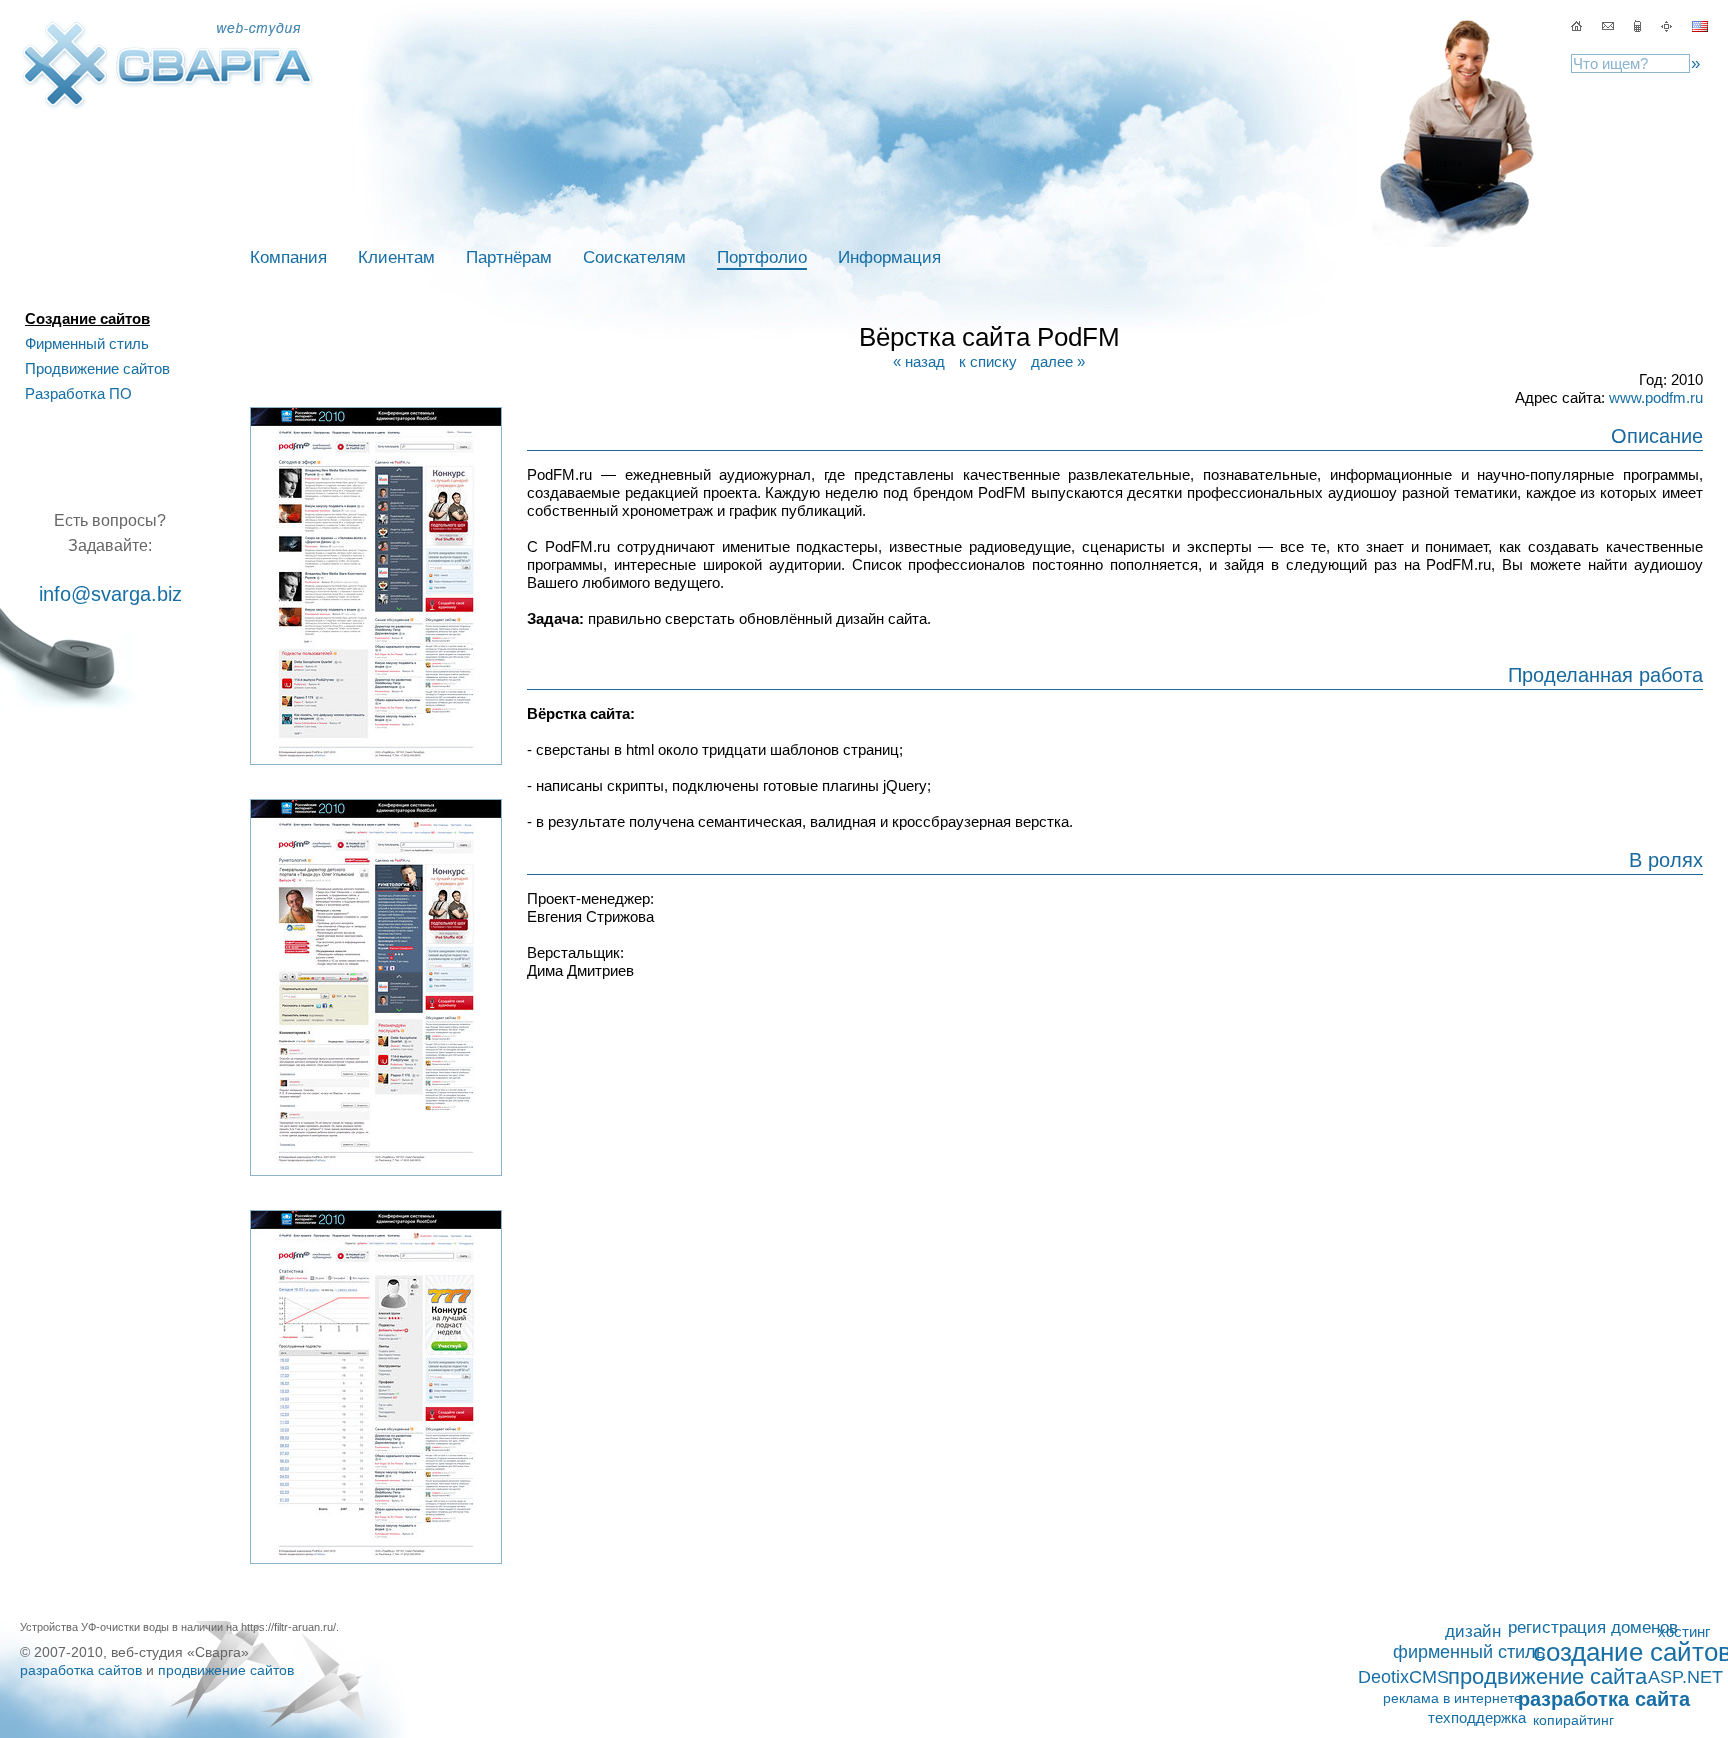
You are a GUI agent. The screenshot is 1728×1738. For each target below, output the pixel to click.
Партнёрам (509, 257)
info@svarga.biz (110, 594)
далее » (1058, 361)
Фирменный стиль (87, 343)
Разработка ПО (78, 393)
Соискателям (634, 257)
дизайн (1473, 1631)
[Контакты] (1608, 26)
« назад (919, 361)
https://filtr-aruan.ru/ (288, 1627)
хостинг (1684, 1631)
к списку (988, 361)
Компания (288, 257)
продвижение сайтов (226, 1670)
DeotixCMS (1403, 1677)
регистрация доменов (1593, 1627)
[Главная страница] (1576, 26)
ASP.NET (1685, 1677)
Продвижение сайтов (97, 368)
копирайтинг (1573, 1720)
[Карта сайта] (1639, 26)
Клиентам (396, 257)
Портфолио (762, 257)
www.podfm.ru (1656, 397)
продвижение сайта (1547, 1677)
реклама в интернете (1452, 1698)
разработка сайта (1604, 1699)
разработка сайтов (81, 1670)
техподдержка (1477, 1717)
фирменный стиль (1469, 1652)
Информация (889, 257)
